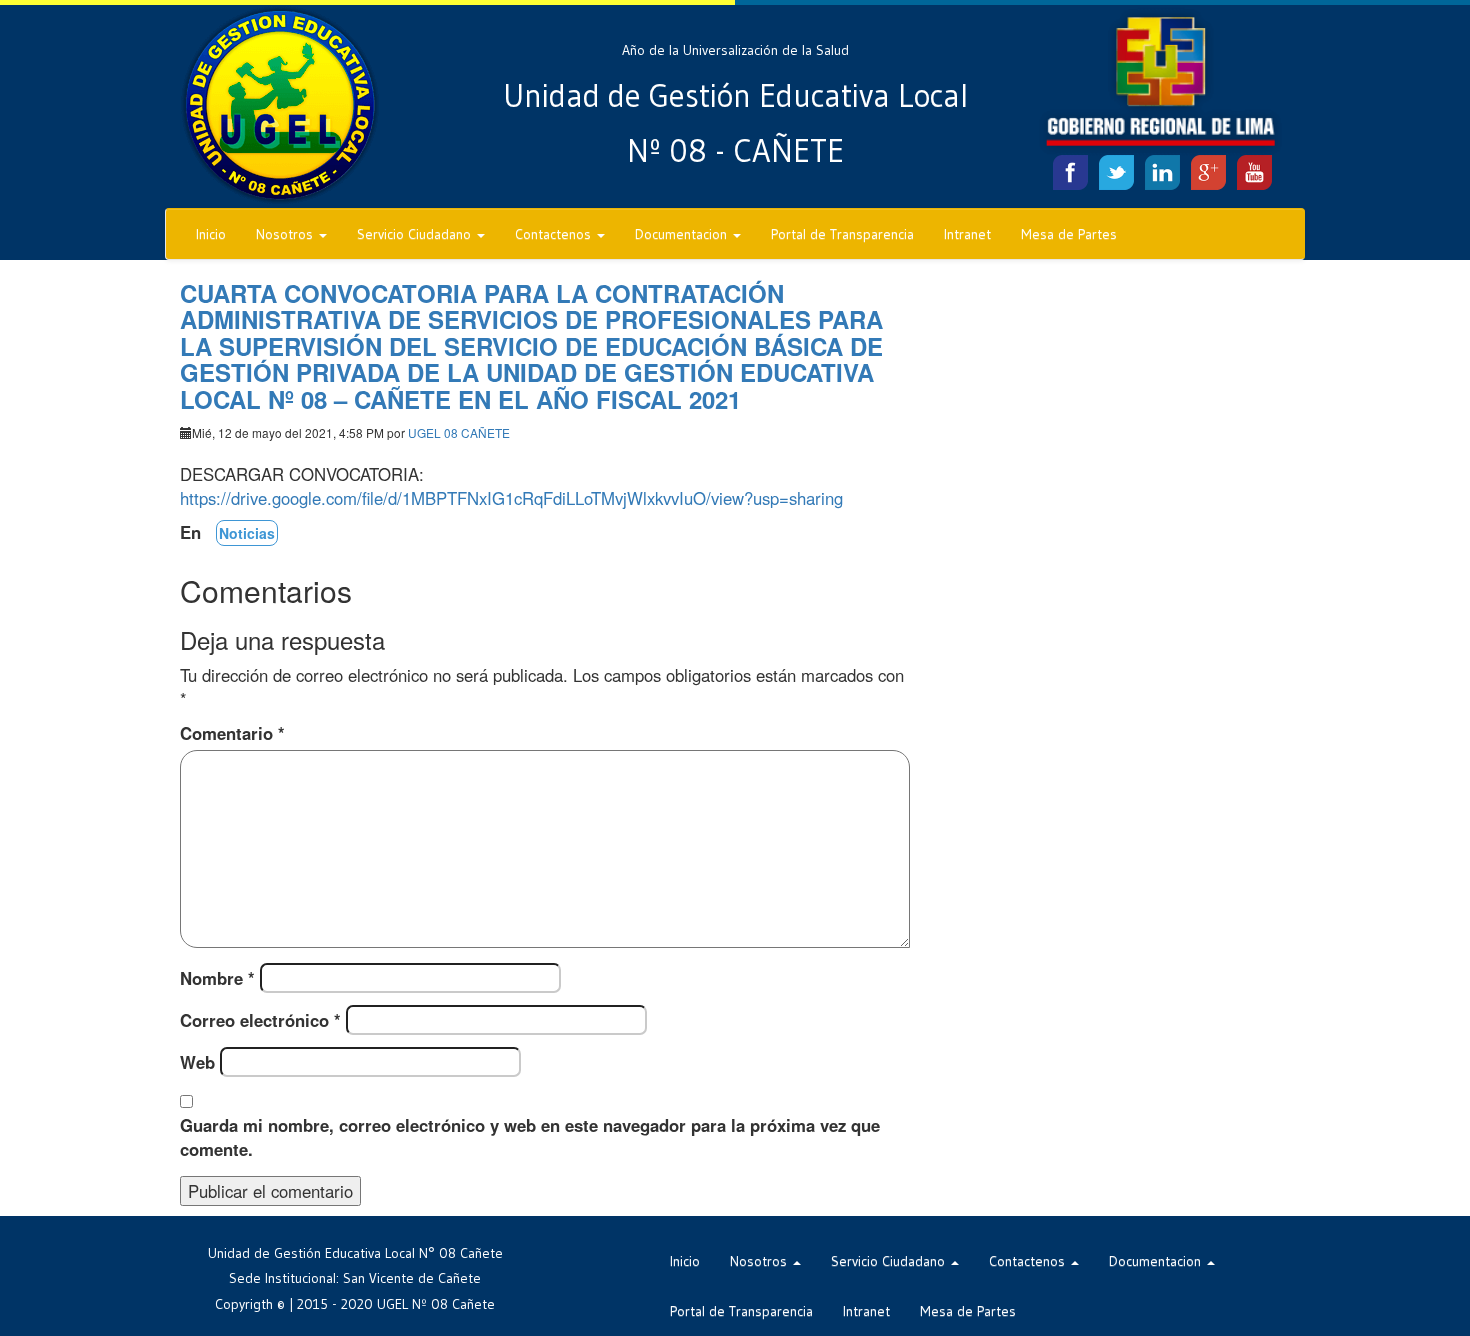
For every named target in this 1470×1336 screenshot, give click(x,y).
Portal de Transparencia (842, 234)
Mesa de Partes (1069, 234)
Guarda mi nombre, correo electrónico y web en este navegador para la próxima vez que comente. (530, 1137)
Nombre (217, 978)
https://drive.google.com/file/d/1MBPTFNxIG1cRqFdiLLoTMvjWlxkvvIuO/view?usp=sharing (511, 498)
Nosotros (286, 234)
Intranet (967, 234)
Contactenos (555, 234)
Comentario (232, 733)
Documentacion (683, 234)
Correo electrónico (260, 1020)
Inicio (211, 234)
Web (197, 1062)
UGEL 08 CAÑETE (459, 432)
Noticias (247, 533)
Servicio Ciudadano (416, 234)
